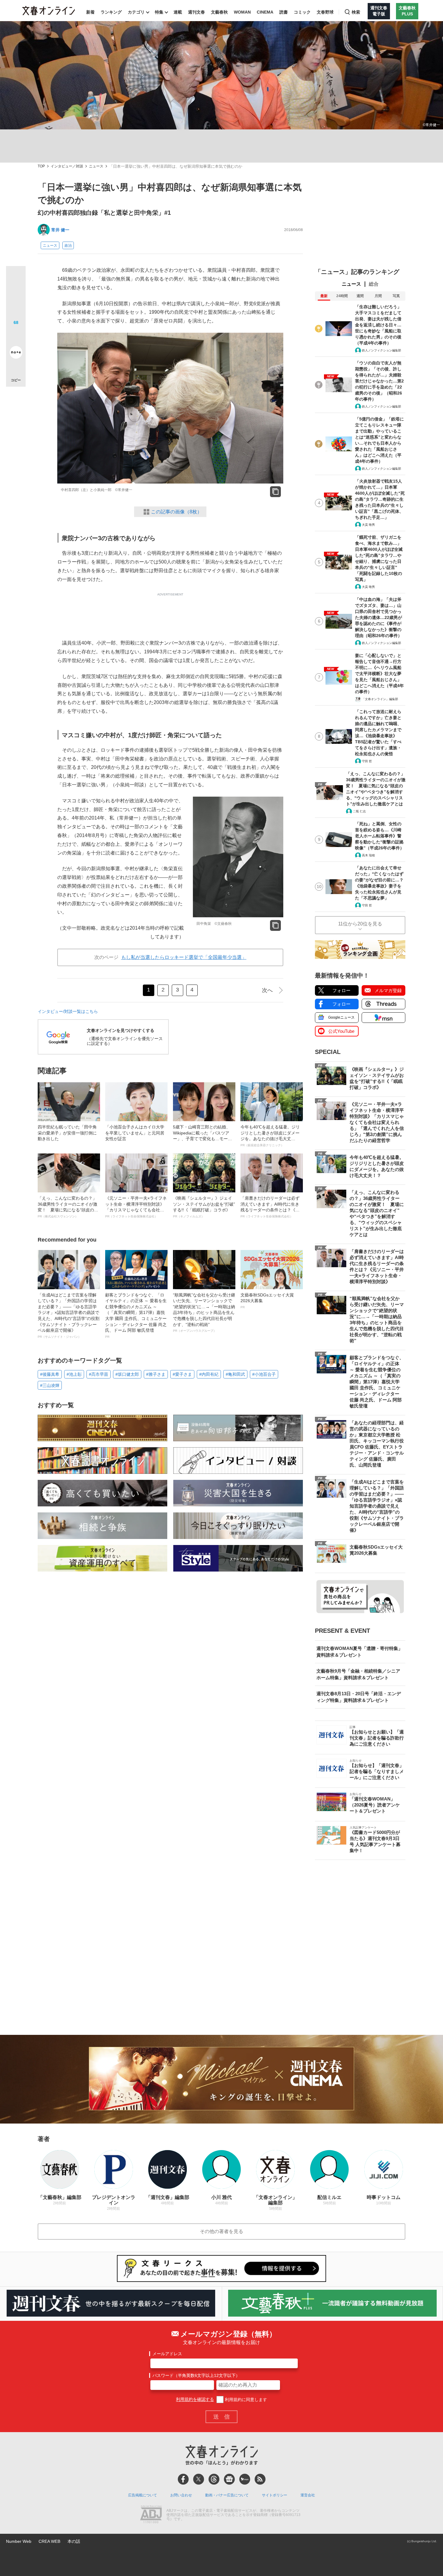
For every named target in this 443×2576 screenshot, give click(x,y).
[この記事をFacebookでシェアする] (16, 296)
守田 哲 (367, 761)
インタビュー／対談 (67, 166)
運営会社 (308, 2495)
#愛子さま (182, 1374)
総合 (374, 284)
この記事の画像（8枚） (176, 512)
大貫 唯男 (368, 525)
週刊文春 (196, 12)
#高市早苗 (99, 1374)
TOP (41, 166)
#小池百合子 (264, 1374)
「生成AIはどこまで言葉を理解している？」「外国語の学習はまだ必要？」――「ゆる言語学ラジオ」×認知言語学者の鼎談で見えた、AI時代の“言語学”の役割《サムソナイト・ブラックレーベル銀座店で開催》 (69, 1315)
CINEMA (265, 12)
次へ (267, 990)
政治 (68, 246)
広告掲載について (143, 2495)
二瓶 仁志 (359, 811)
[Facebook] (183, 2479)
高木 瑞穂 (368, 855)
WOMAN (242, 12)
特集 (159, 12)
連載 (178, 12)
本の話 (74, 2541)
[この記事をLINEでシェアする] (16, 335)
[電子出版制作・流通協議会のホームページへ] (151, 2515)
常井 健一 (60, 230)
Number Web (19, 2541)
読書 (284, 12)
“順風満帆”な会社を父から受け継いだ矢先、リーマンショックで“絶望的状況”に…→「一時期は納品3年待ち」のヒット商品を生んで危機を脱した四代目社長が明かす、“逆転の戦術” (204, 1313)
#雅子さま (156, 1374)
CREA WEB (49, 2541)
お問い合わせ (181, 2495)
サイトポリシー (275, 2495)
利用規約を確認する (195, 2400)
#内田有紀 (209, 1374)
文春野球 (325, 12)
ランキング (111, 12)
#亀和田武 (235, 1374)
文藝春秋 (219, 12)
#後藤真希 (50, 1374)
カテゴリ (136, 12)
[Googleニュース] (229, 2479)
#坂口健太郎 (127, 1374)
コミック (302, 12)
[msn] (245, 2479)
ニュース (96, 166)
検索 (356, 12)
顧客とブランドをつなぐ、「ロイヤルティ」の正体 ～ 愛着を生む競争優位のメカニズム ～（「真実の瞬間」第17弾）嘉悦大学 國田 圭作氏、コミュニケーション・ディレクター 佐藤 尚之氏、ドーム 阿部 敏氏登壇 (136, 1315)
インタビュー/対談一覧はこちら (68, 1011)
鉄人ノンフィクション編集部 (382, 350)
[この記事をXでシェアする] (16, 278)
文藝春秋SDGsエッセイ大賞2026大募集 (267, 1301)
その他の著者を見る (222, 2231)
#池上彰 (74, 1374)
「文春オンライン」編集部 (380, 699)
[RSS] (260, 2479)
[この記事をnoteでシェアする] (16, 354)
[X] (199, 2479)
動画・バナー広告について (227, 2495)
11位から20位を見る (360, 924)
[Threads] (214, 2479)
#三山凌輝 (50, 1385)
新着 (90, 12)
